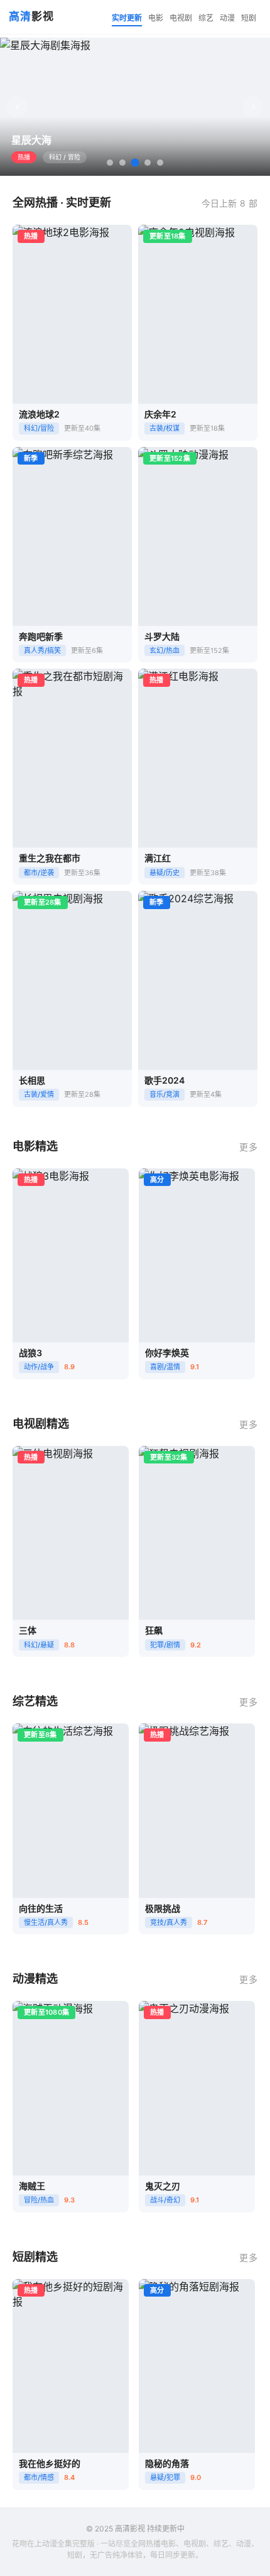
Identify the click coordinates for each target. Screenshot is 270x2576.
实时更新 (127, 18)
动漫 (227, 18)
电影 (156, 18)
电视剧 (181, 18)
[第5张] (160, 163)
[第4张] (148, 163)
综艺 (206, 18)
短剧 (249, 18)
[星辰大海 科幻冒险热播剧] (135, 107)
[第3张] (135, 163)
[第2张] (122, 163)
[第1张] (110, 163)
